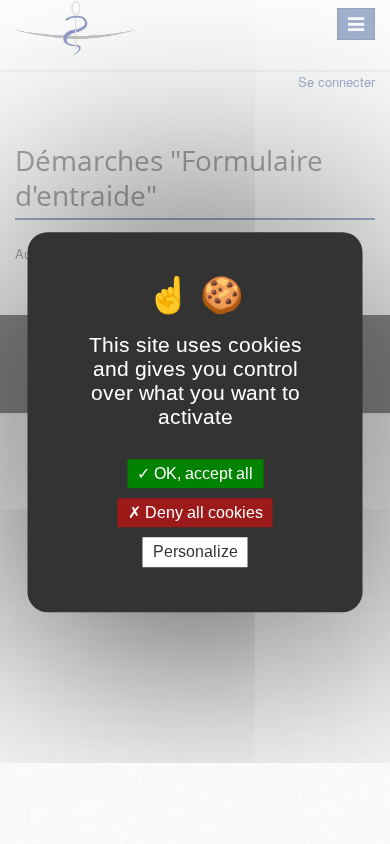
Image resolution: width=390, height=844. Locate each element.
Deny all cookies (202, 512)
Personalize (195, 552)
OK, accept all (201, 473)
